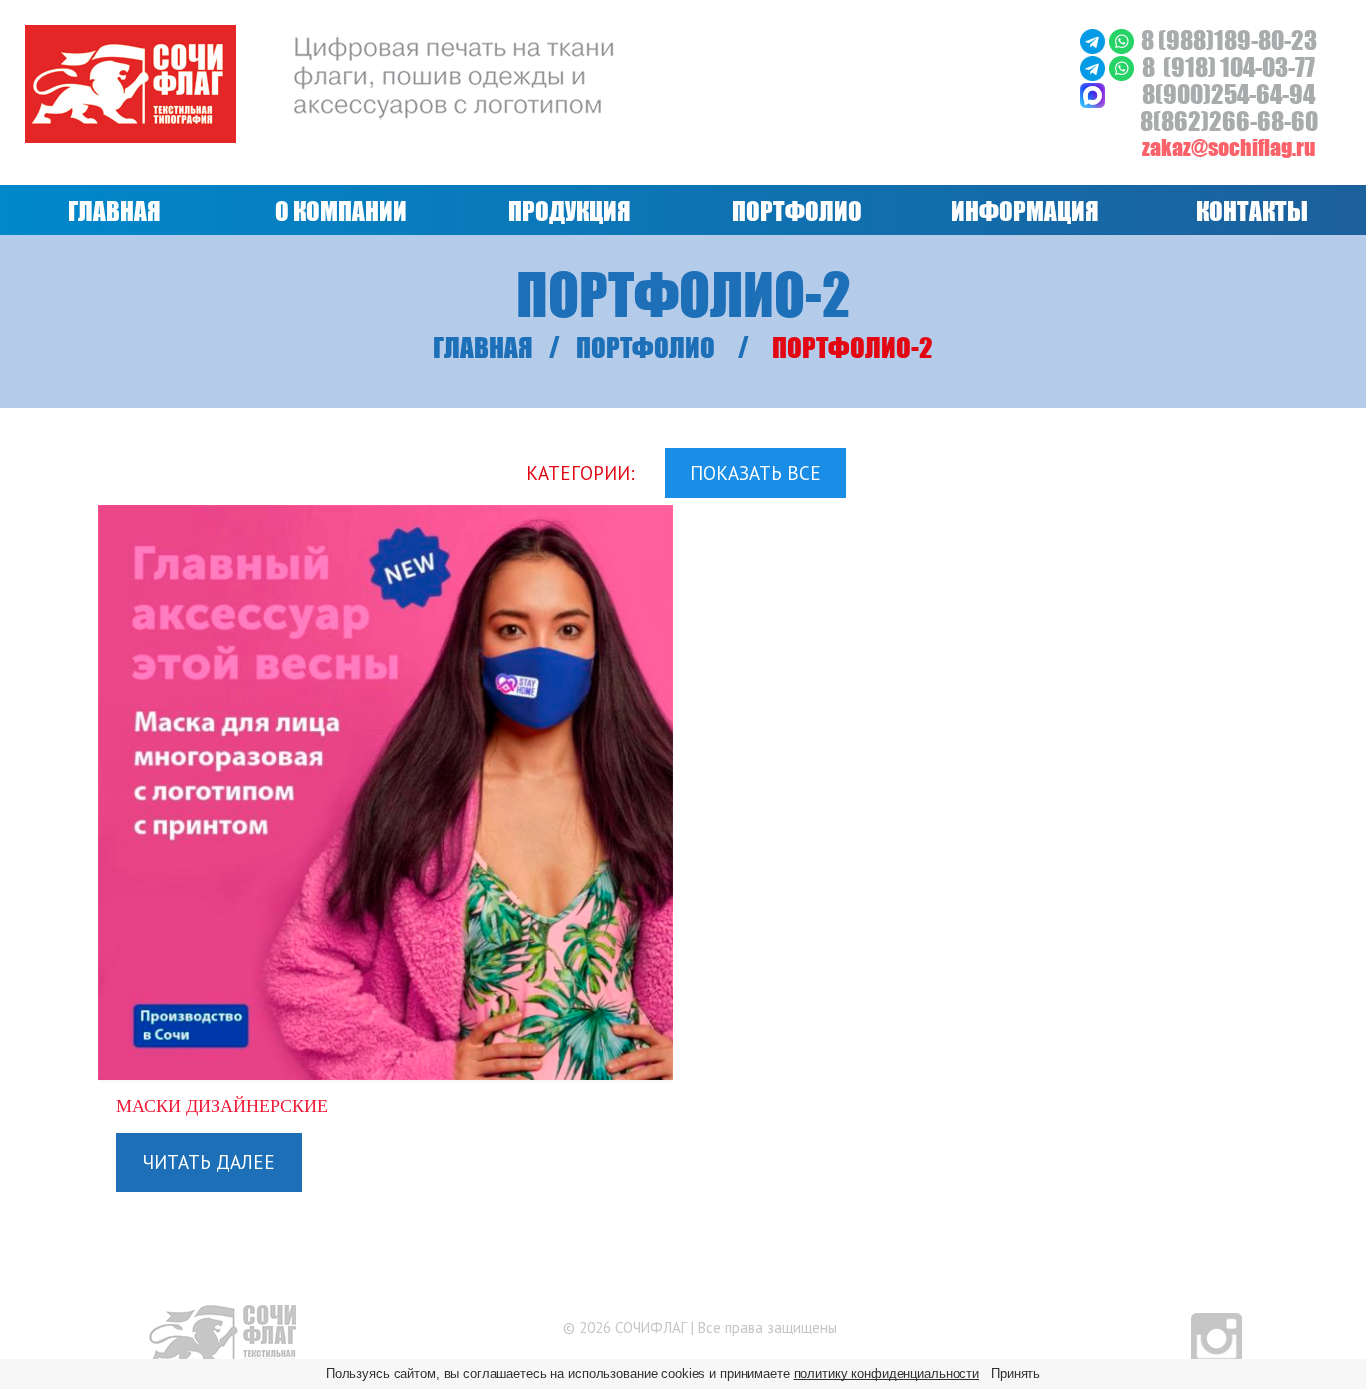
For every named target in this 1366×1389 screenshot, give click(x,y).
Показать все (755, 473)
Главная (483, 347)
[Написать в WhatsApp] (1121, 39)
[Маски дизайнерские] (385, 792)
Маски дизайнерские (222, 1106)
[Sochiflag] (222, 1334)
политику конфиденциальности (887, 1373)
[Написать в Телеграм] (1094, 39)
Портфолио (645, 347)
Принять (1015, 1373)
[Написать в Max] (1092, 93)
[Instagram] (1216, 1337)
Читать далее (209, 1162)
